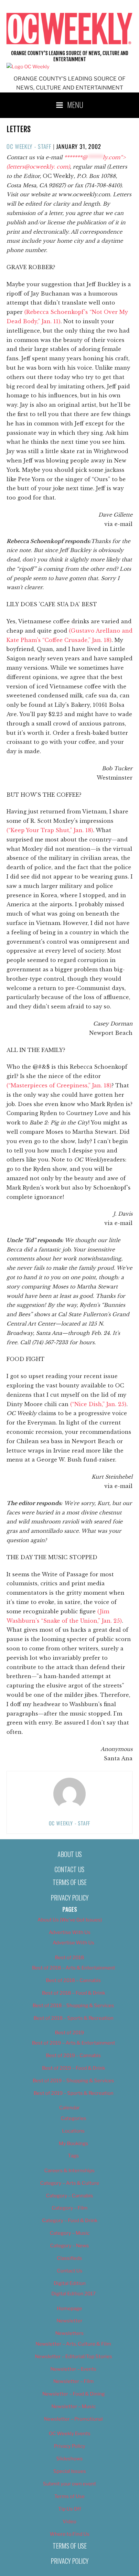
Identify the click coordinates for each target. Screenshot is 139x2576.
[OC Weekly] (28, 67)
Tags (73, 2156)
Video (69, 2522)
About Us (70, 1854)
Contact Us (69, 1869)
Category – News (69, 2246)
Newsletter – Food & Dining (74, 2394)
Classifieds (69, 2258)
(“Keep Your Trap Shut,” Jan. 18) (50, 830)
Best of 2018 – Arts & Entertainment (74, 1968)
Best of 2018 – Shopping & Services (73, 2006)
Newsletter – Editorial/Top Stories (74, 2357)
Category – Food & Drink (70, 2221)
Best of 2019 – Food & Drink (74, 2068)
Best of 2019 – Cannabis (73, 2056)
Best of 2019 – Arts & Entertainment (74, 2043)
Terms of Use (70, 1882)
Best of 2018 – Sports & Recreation (74, 2018)
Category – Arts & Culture (70, 2183)
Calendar (69, 2108)
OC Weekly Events (70, 2434)
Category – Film (70, 2208)
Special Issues (70, 2471)
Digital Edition (70, 2283)
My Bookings (74, 2143)
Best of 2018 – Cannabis (73, 1980)
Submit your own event (69, 2484)
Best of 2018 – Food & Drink (74, 1993)
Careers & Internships (69, 2171)
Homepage (69, 2309)
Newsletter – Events (73, 2369)
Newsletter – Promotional (73, 2419)
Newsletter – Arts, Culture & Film (73, 2344)
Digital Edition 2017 (74, 2294)
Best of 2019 (69, 2033)
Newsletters (69, 2333)
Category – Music (70, 2233)
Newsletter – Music (74, 2406)
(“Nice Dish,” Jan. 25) (98, 1404)
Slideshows (69, 2459)
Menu (75, 104)
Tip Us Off (70, 2509)
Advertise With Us (70, 1932)
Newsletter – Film (74, 2381)
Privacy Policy (70, 1898)
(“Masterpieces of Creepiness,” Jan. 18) (59, 1085)
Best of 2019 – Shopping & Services (73, 2081)
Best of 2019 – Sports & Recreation (74, 2093)
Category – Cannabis (69, 2196)
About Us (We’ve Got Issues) (70, 1920)
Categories (74, 2118)
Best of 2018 (69, 1958)
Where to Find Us (70, 2534)
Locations (73, 2131)
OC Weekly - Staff (29, 146)
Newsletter (69, 2321)
